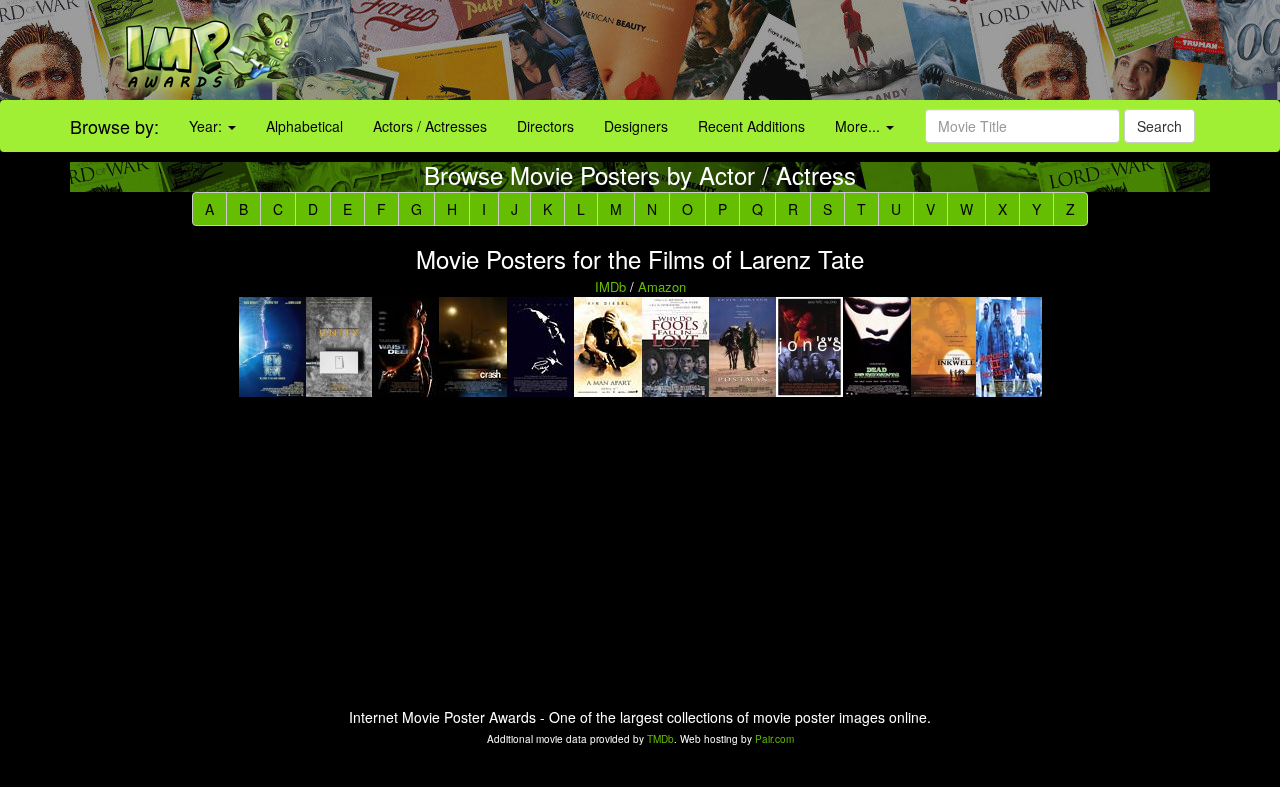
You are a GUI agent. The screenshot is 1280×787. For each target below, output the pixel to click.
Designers (636, 126)
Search (1159, 126)
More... (859, 126)
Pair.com (774, 739)
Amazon (662, 286)
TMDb (660, 739)
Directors (545, 126)
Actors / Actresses (430, 126)
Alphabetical (304, 126)
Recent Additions (751, 126)
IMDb (610, 286)
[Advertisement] (800, 50)
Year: (207, 126)
